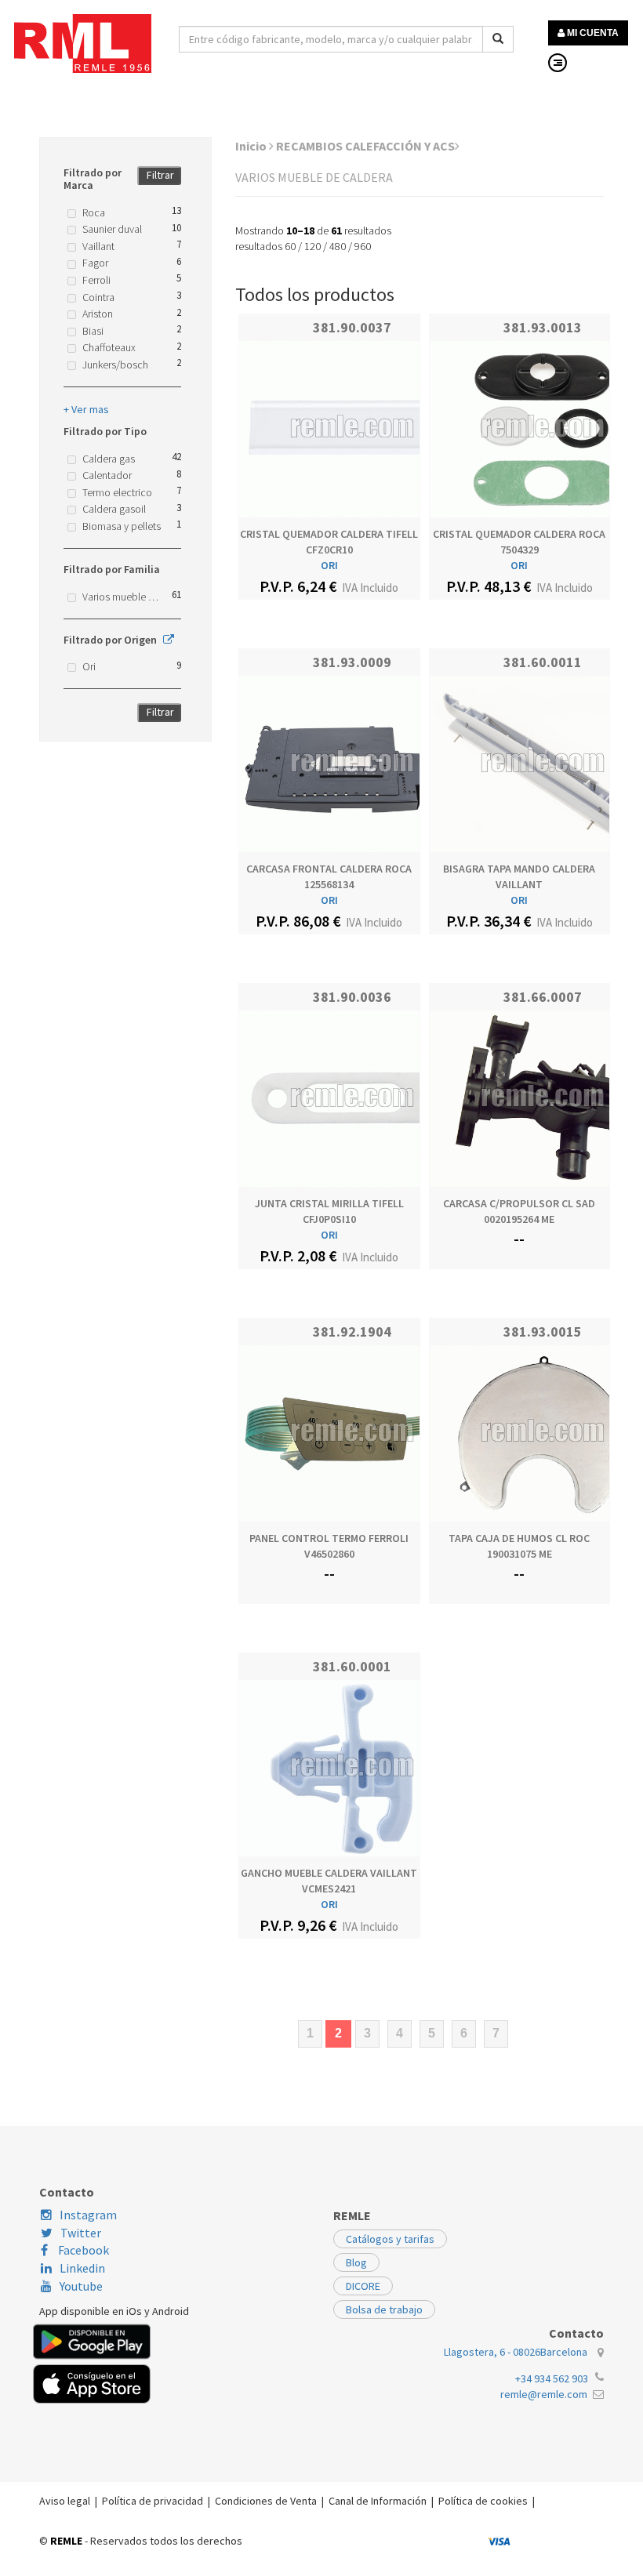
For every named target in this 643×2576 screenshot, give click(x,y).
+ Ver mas (86, 409)
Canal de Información (378, 2501)
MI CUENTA (592, 33)
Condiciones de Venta (266, 2501)
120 (312, 246)
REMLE (66, 2541)
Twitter (81, 2233)
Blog (356, 2262)
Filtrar (160, 175)
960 (363, 246)
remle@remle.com (544, 2394)
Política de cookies (483, 2501)
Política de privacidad (153, 2501)
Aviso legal (65, 2501)
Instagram (88, 2215)
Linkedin (82, 2268)
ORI (329, 565)
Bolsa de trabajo (384, 2309)
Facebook (82, 2250)
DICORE (363, 2286)
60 (290, 246)
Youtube (81, 2286)
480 (338, 246)
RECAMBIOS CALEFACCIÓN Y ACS (365, 146)
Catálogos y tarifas (390, 2239)
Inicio (252, 146)
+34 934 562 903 (552, 2378)
